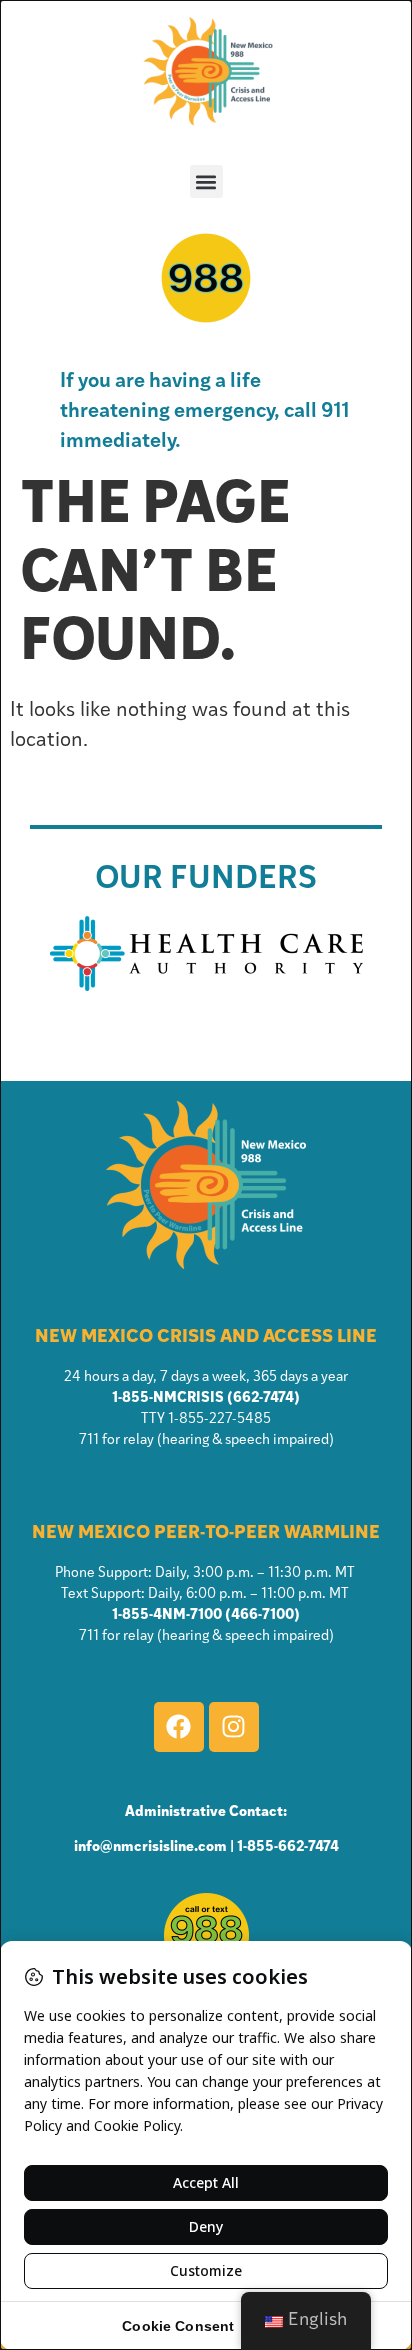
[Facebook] (179, 1727)
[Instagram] (234, 1727)
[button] (206, 181)
